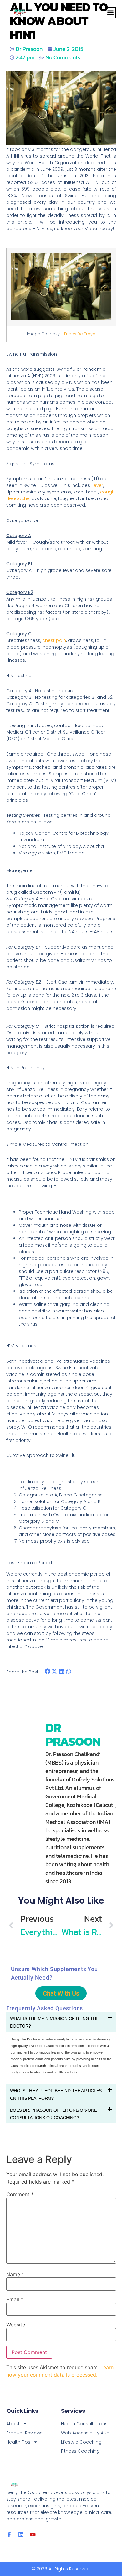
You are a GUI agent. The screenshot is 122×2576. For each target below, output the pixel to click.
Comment (20, 2194)
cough (107, 492)
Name (15, 2274)
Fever (97, 485)
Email (15, 2299)
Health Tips (18, 2442)
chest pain (54, 640)
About (13, 2424)
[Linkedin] (21, 2535)
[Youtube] (33, 2535)
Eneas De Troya (80, 334)
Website (16, 2325)
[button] (110, 13)
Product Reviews (24, 2433)
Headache (18, 498)
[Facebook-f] (9, 2535)
